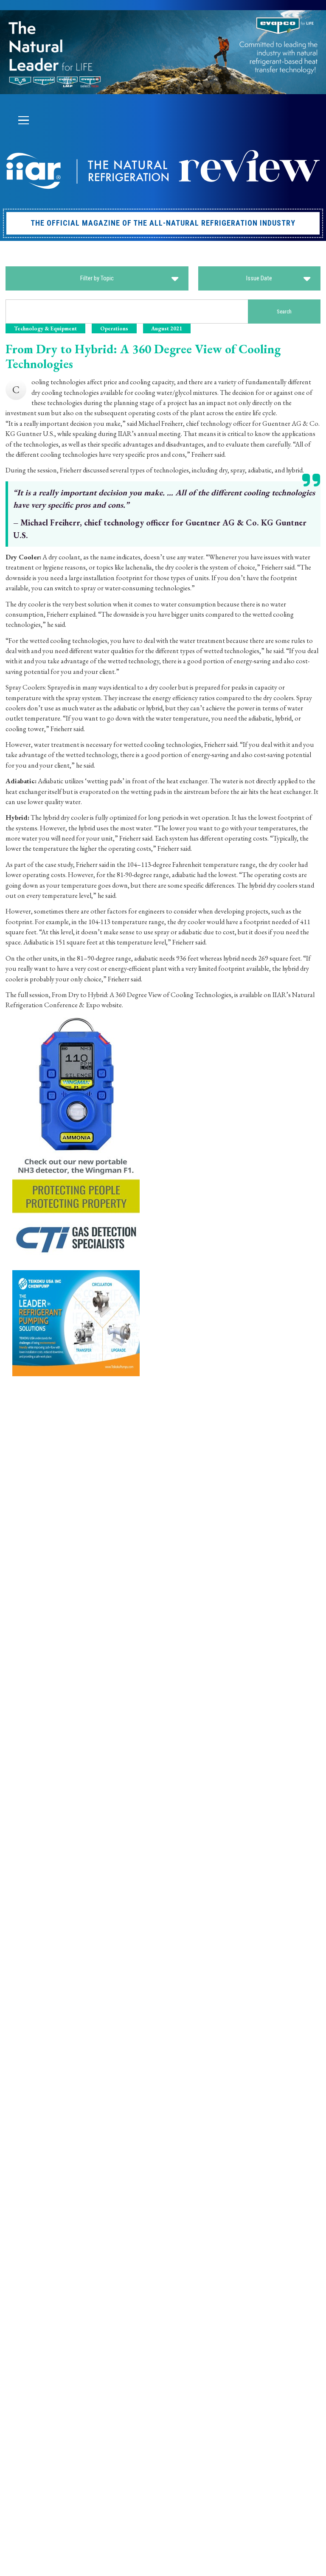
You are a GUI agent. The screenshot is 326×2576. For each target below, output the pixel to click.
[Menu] (23, 120)
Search (284, 312)
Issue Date (259, 278)
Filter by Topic (97, 278)
